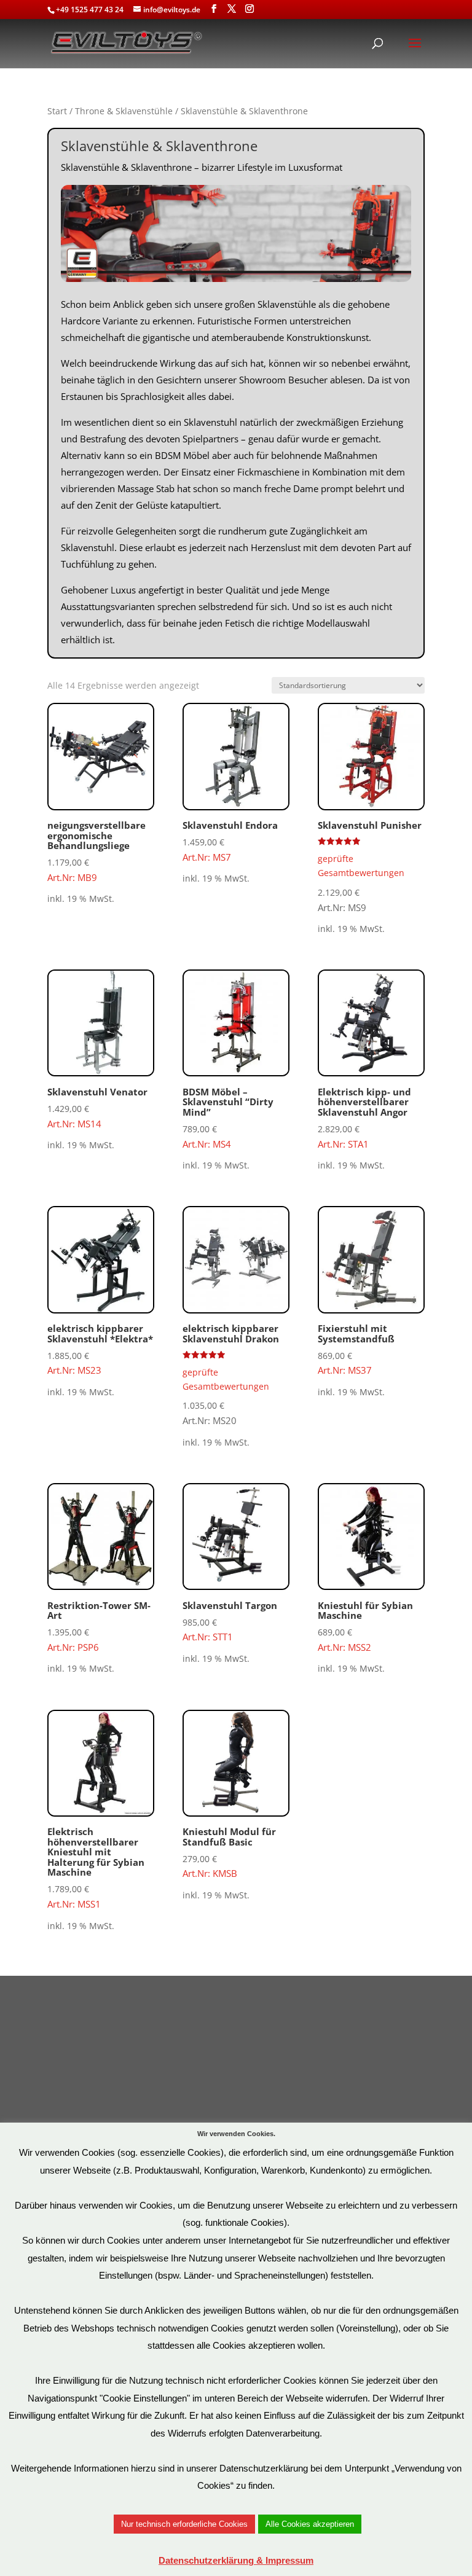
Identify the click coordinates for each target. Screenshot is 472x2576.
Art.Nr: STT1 (230, 1621)
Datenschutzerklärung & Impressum (236, 2560)
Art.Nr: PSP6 (99, 1626)
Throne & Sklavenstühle (124, 111)
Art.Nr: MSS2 (365, 1626)
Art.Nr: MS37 (356, 1349)
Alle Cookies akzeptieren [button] (310, 2524)
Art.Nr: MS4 (228, 1118)
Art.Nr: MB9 (96, 851)
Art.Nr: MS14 (97, 1108)
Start (57, 111)
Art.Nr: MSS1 (96, 1868)
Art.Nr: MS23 (100, 1349)
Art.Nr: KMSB (229, 1852)
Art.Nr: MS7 (230, 841)
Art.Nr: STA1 (364, 1118)
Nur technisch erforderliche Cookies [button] (184, 2524)
